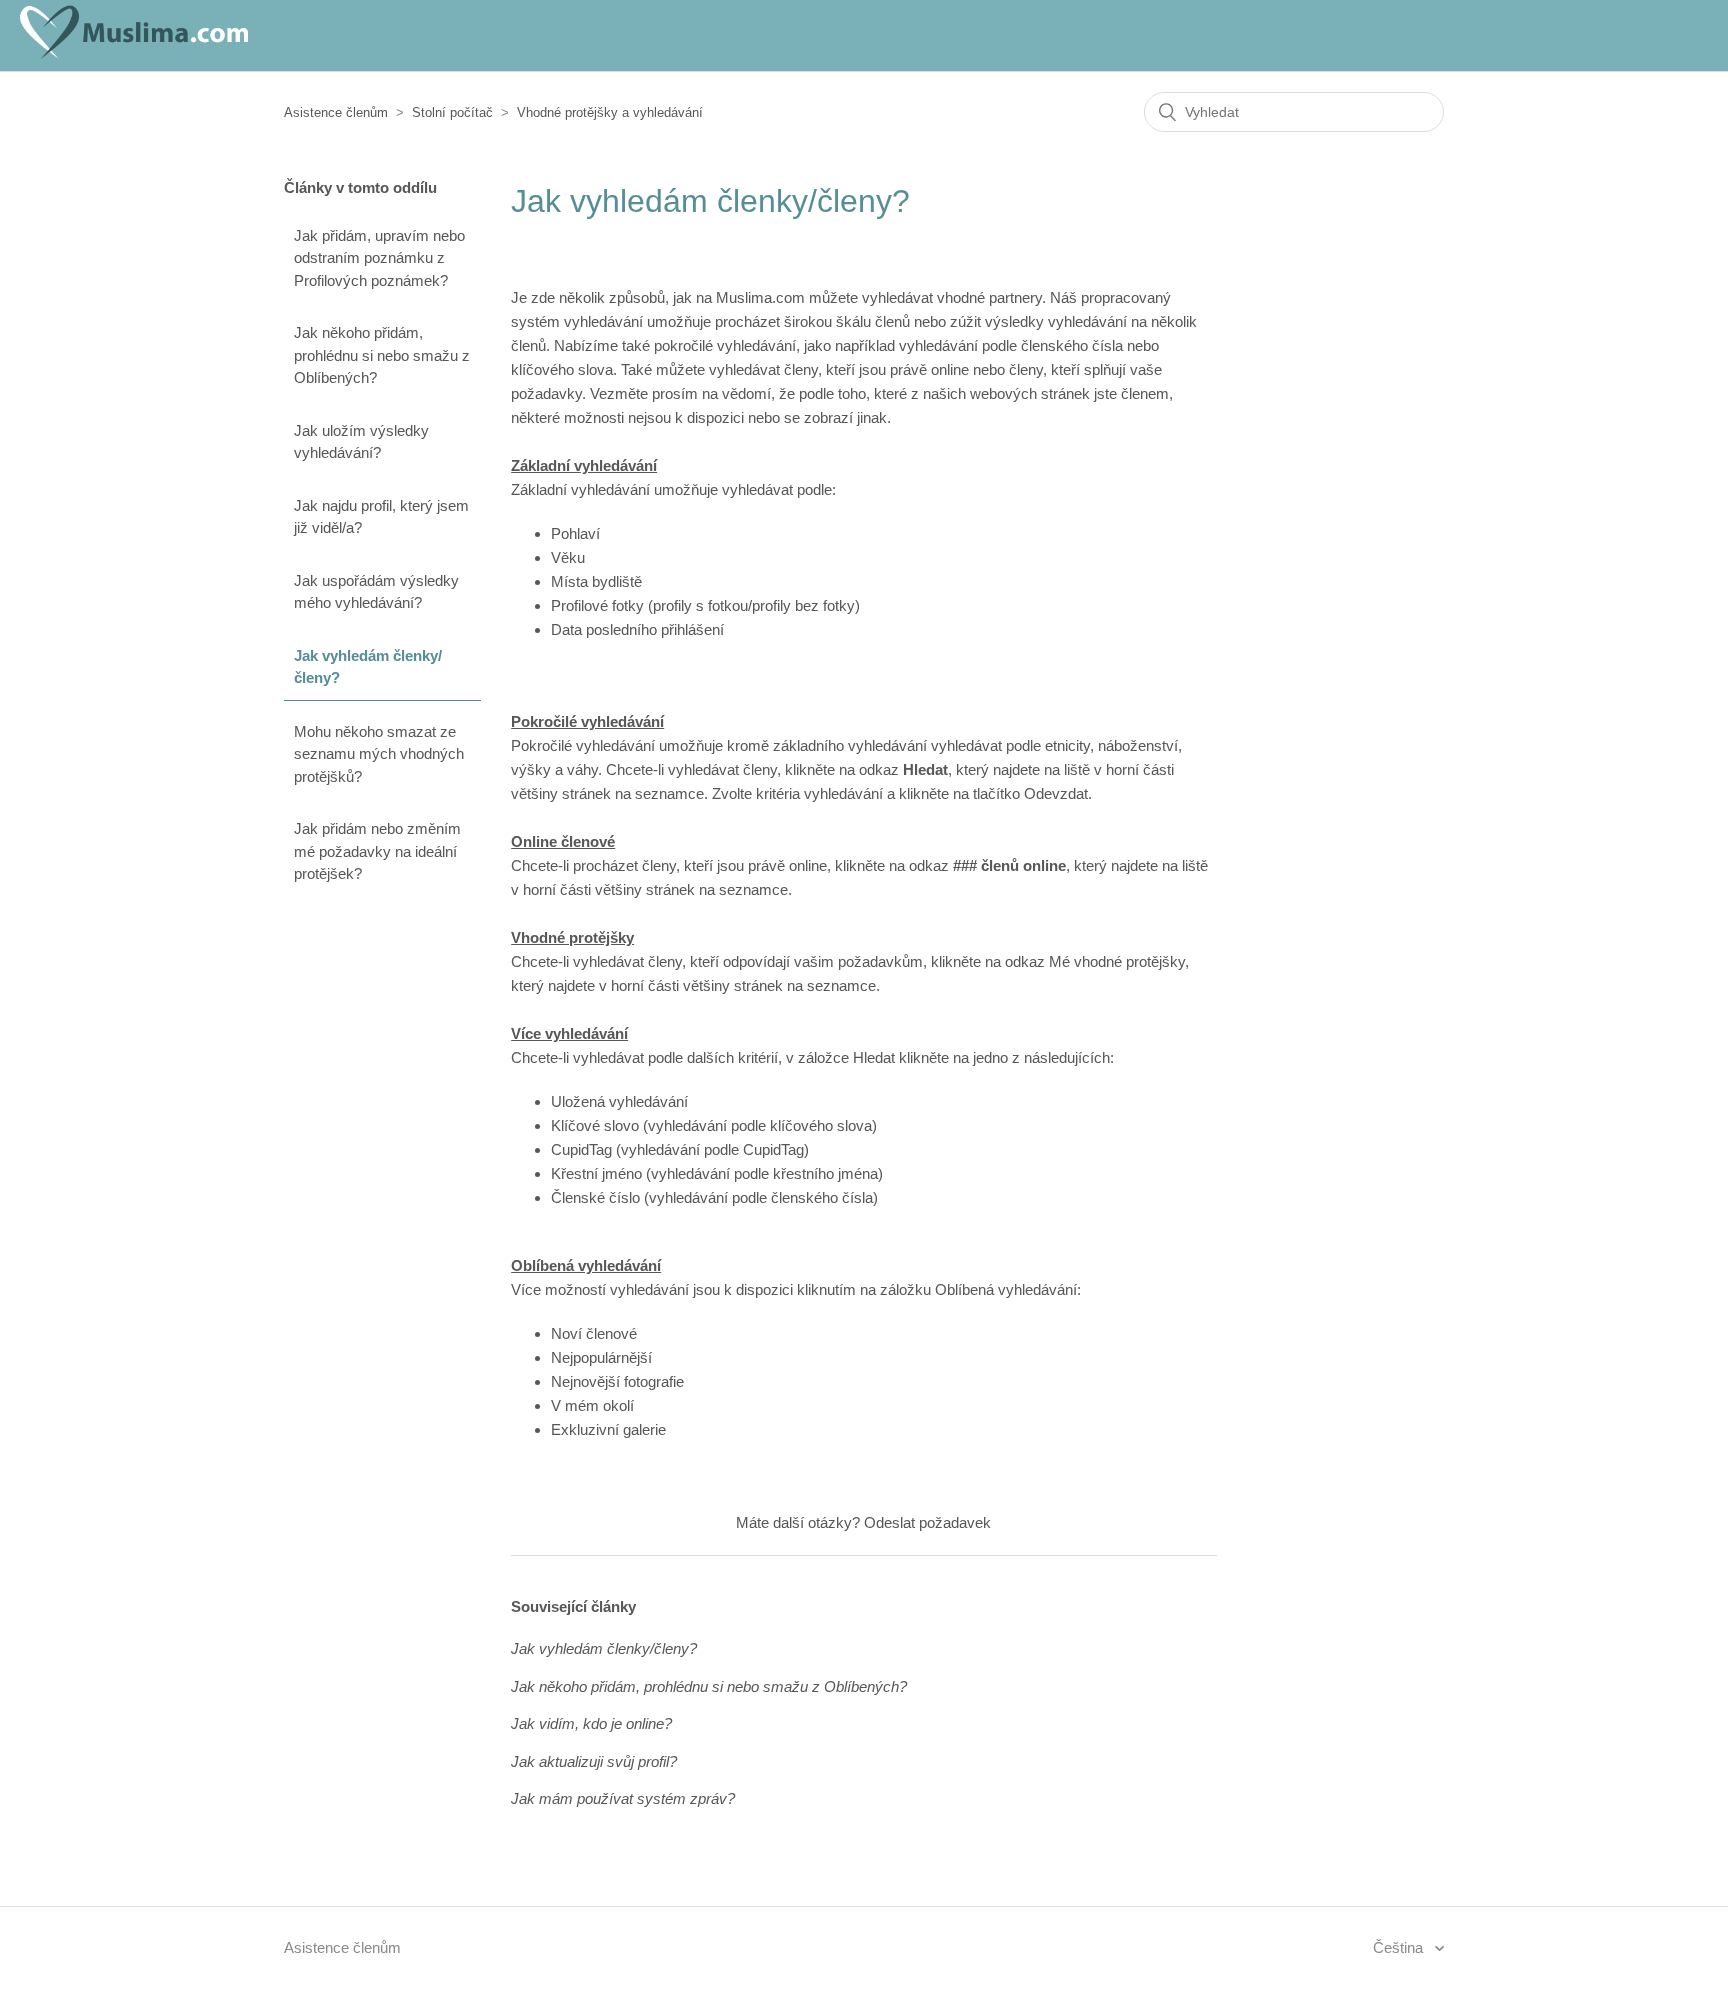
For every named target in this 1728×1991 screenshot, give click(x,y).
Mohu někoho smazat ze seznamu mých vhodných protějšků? (379, 754)
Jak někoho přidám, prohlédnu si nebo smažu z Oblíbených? (382, 355)
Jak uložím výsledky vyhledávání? (361, 442)
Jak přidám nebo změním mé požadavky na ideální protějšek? (377, 851)
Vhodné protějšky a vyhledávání (610, 112)
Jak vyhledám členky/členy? (368, 667)
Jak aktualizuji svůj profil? (594, 1761)
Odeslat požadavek (927, 1522)
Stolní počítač (452, 112)
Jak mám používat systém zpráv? (623, 1798)
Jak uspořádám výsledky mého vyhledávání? (376, 592)
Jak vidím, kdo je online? (591, 1723)
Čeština (1400, 1947)
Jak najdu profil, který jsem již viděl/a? (381, 517)
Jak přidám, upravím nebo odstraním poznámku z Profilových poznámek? (379, 258)
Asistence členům (336, 112)
